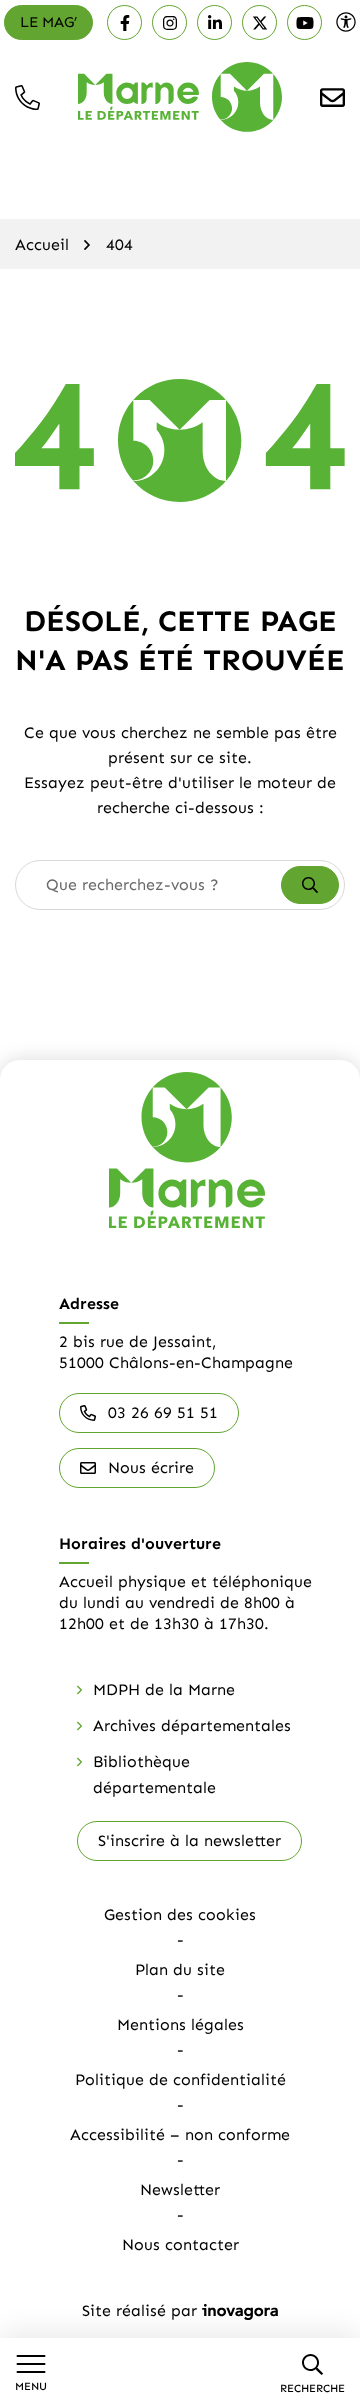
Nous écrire (151, 1467)
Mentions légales (180, 2024)
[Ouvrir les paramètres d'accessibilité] (346, 22)
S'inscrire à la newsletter (189, 1840)
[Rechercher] (310, 885)
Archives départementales (192, 1725)
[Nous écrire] (332, 97)
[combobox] (149, 885)
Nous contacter (180, 2244)
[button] (27, 97)
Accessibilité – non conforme (180, 2134)
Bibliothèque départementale (154, 1774)
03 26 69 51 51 (163, 1412)
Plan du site (180, 1969)
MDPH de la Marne (164, 1689)
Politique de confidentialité (180, 2079)
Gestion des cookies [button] (180, 1914)
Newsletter (180, 2189)
